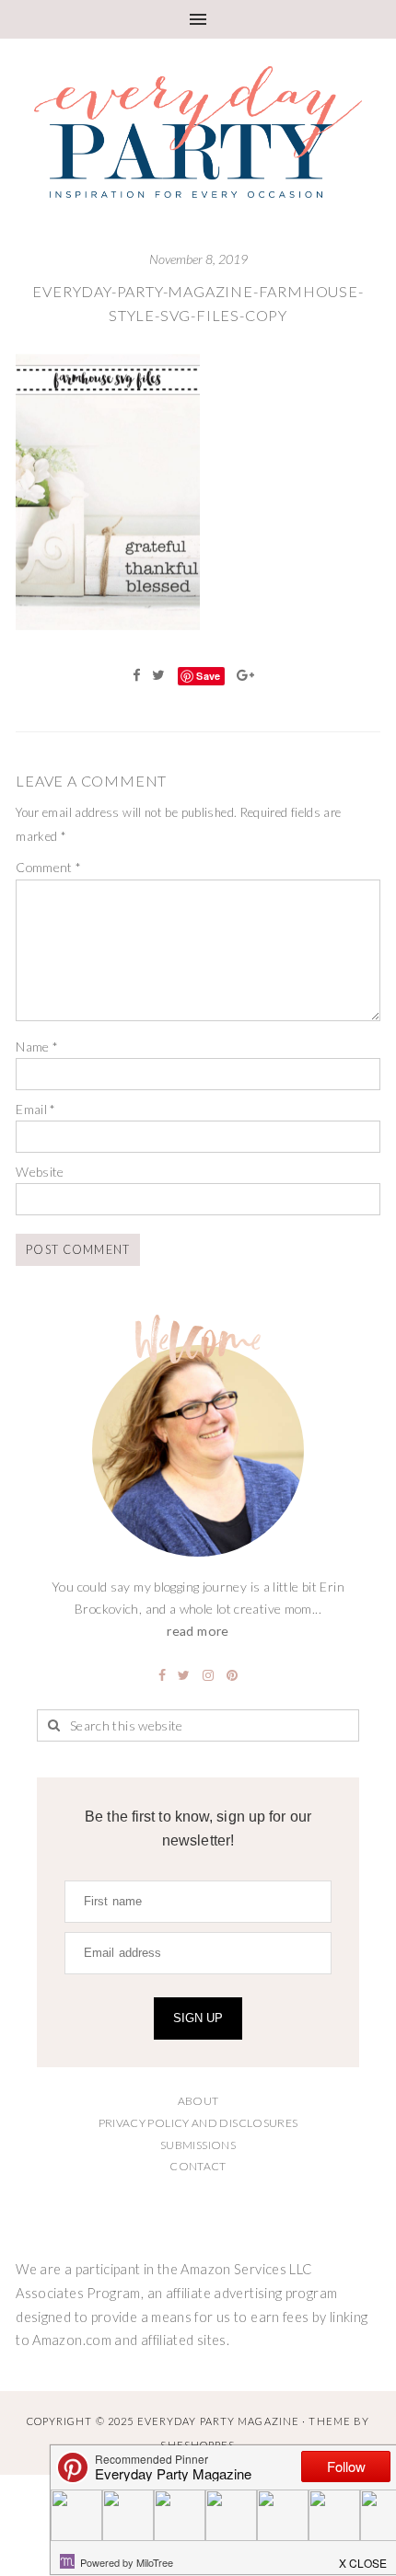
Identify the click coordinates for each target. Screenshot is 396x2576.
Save (208, 676)
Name (37, 1046)
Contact (198, 2166)
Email (36, 1109)
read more (198, 1631)
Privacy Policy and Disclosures (198, 2123)
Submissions (198, 2145)
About (198, 2101)
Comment (48, 867)
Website (40, 1172)
